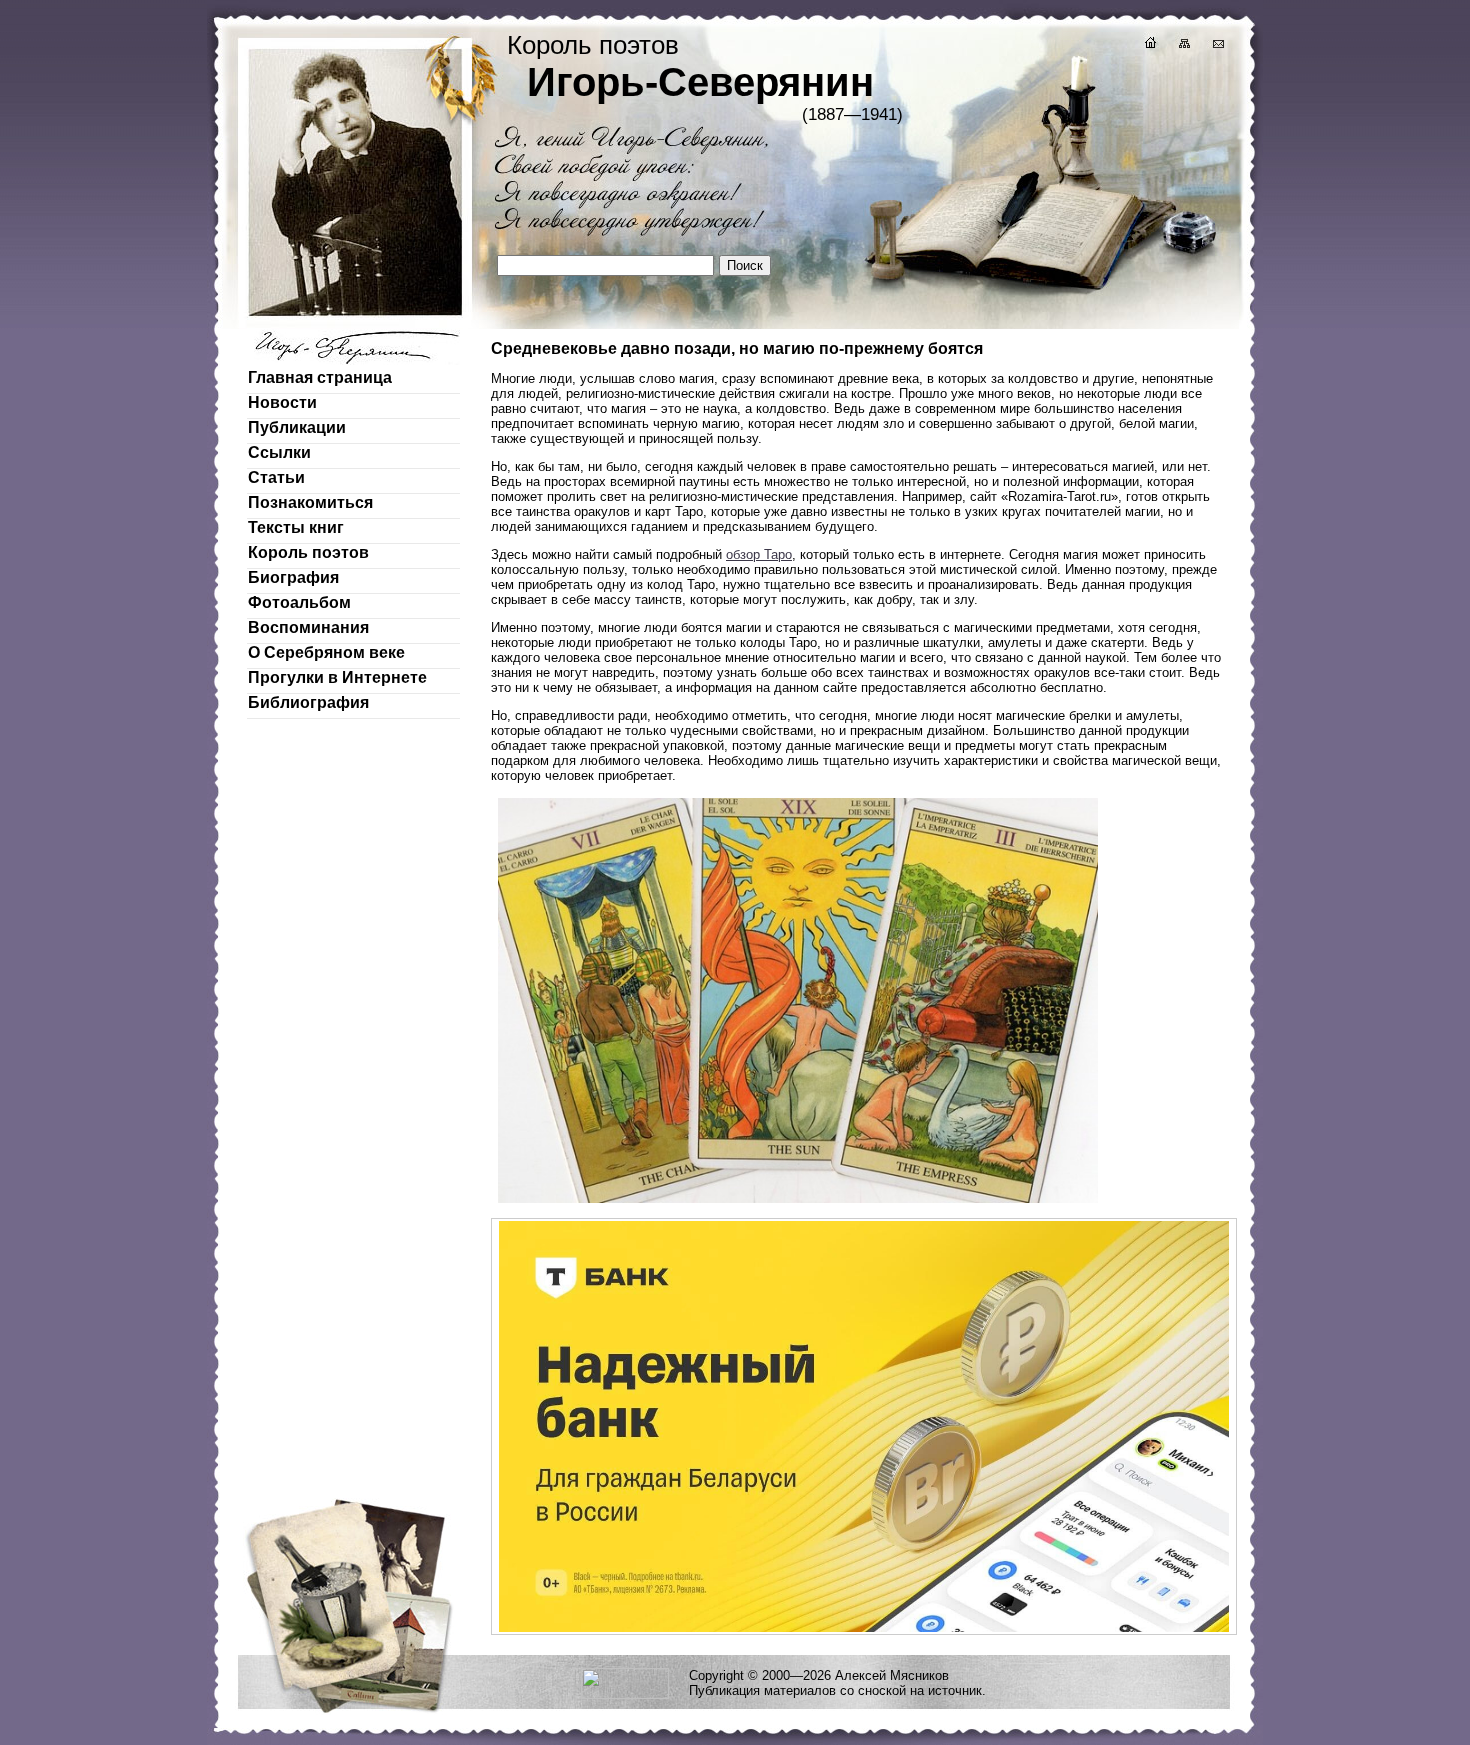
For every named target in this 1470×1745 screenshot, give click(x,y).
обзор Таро (759, 554)
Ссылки (279, 452)
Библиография (308, 702)
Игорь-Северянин (700, 82)
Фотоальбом (299, 602)
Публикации (297, 427)
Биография (293, 577)
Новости (282, 402)
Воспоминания (308, 627)
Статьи (276, 477)
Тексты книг (296, 527)
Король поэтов (308, 552)
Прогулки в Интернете (337, 677)
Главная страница (320, 377)
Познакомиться (310, 502)
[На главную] (1149, 45)
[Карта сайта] (1183, 45)
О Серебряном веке (326, 652)
